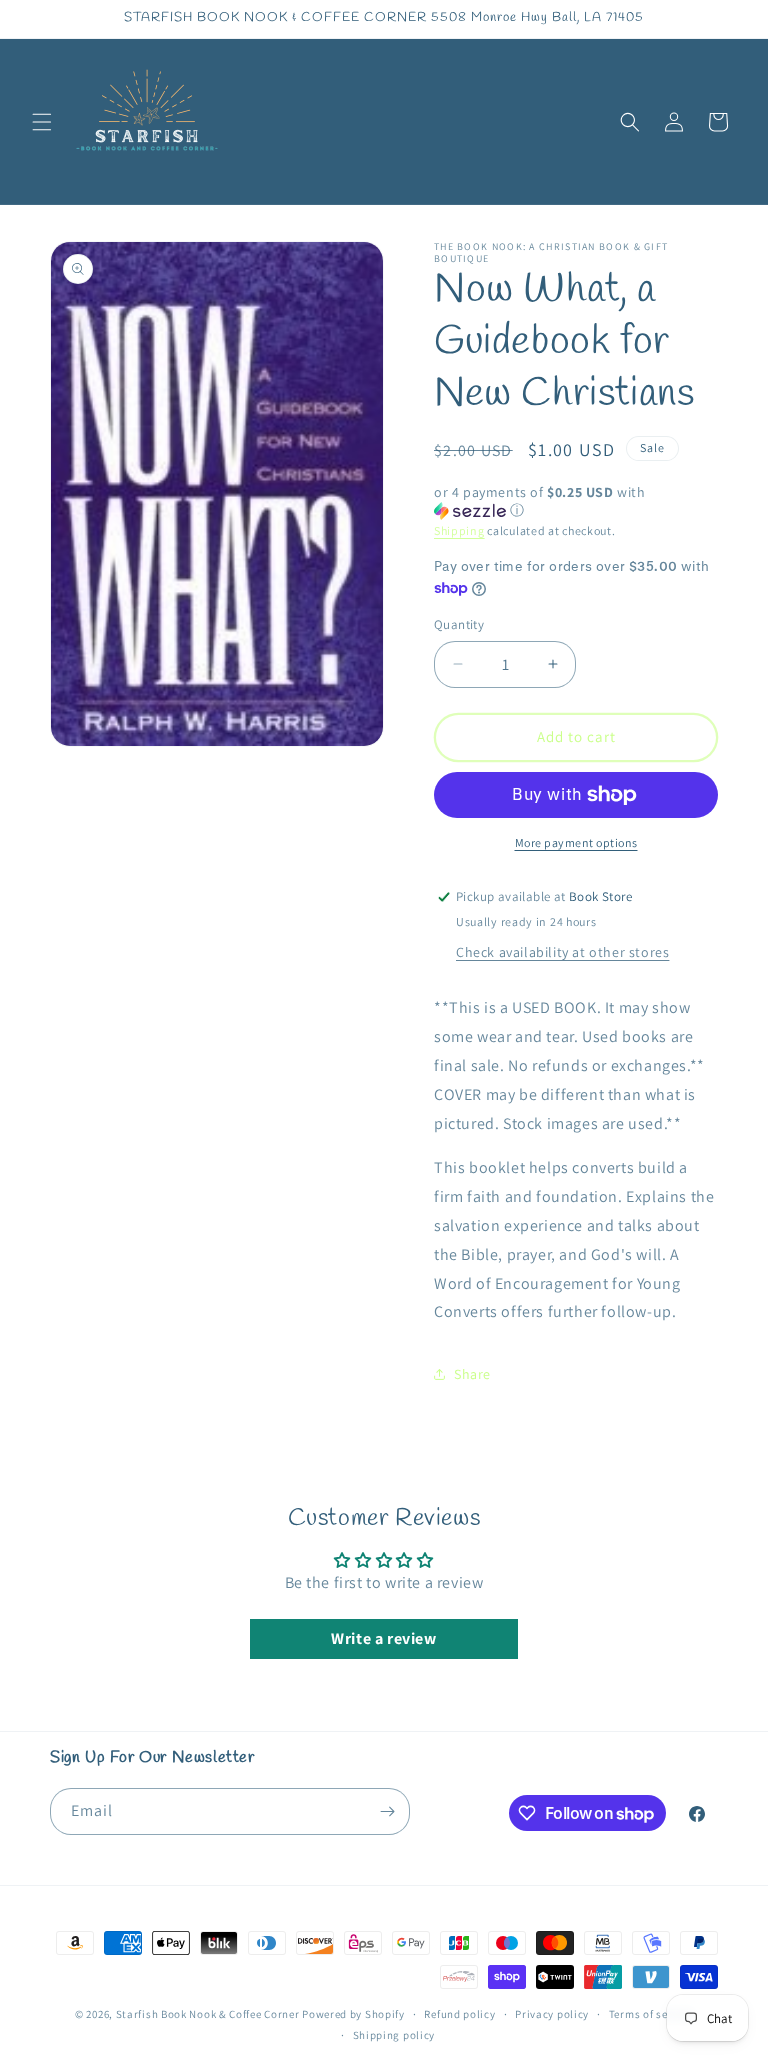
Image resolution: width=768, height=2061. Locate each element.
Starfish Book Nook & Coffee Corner (208, 2014)
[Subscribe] (387, 1811)
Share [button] (472, 1374)
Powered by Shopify (353, 2014)
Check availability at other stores (562, 952)
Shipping (459, 530)
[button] (42, 122)
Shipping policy (394, 2035)
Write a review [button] (383, 1638)
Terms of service (651, 2014)
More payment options (576, 842)
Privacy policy (552, 2014)
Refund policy (459, 2014)
